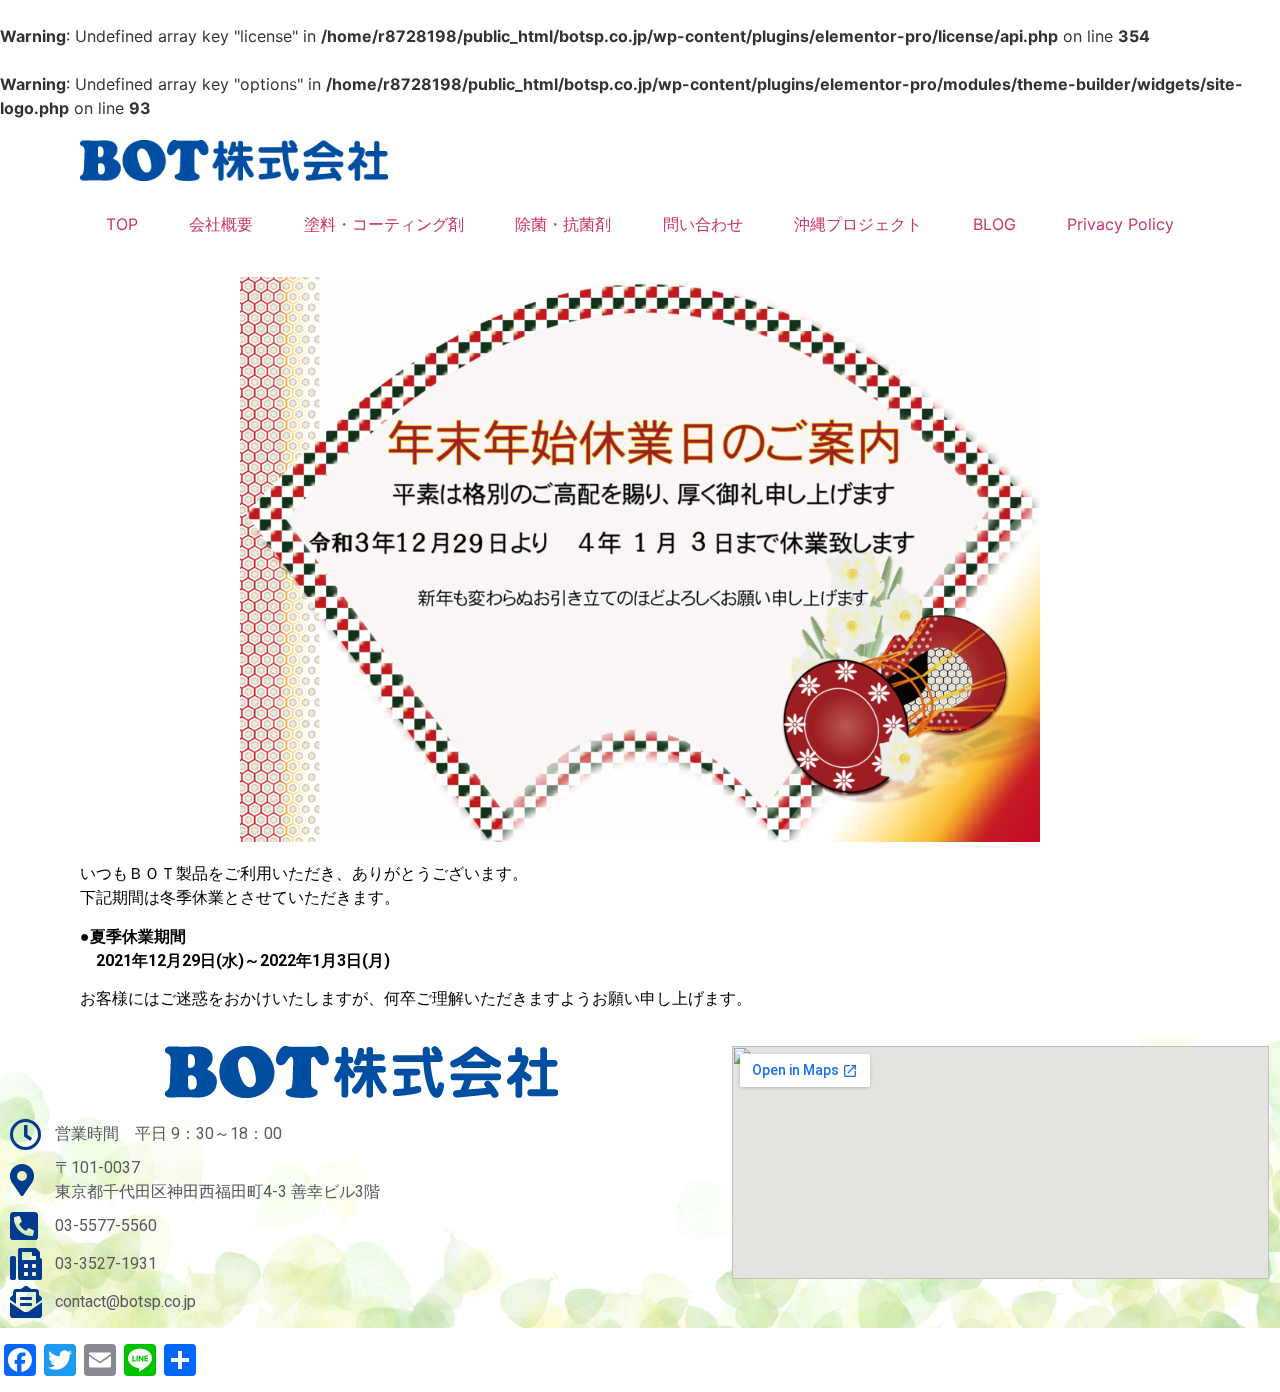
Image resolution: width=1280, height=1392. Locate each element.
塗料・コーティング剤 (384, 224)
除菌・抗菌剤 (563, 224)
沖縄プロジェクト (858, 224)
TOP (122, 224)
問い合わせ (703, 224)
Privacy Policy (1120, 224)
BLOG (994, 224)
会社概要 (221, 224)
